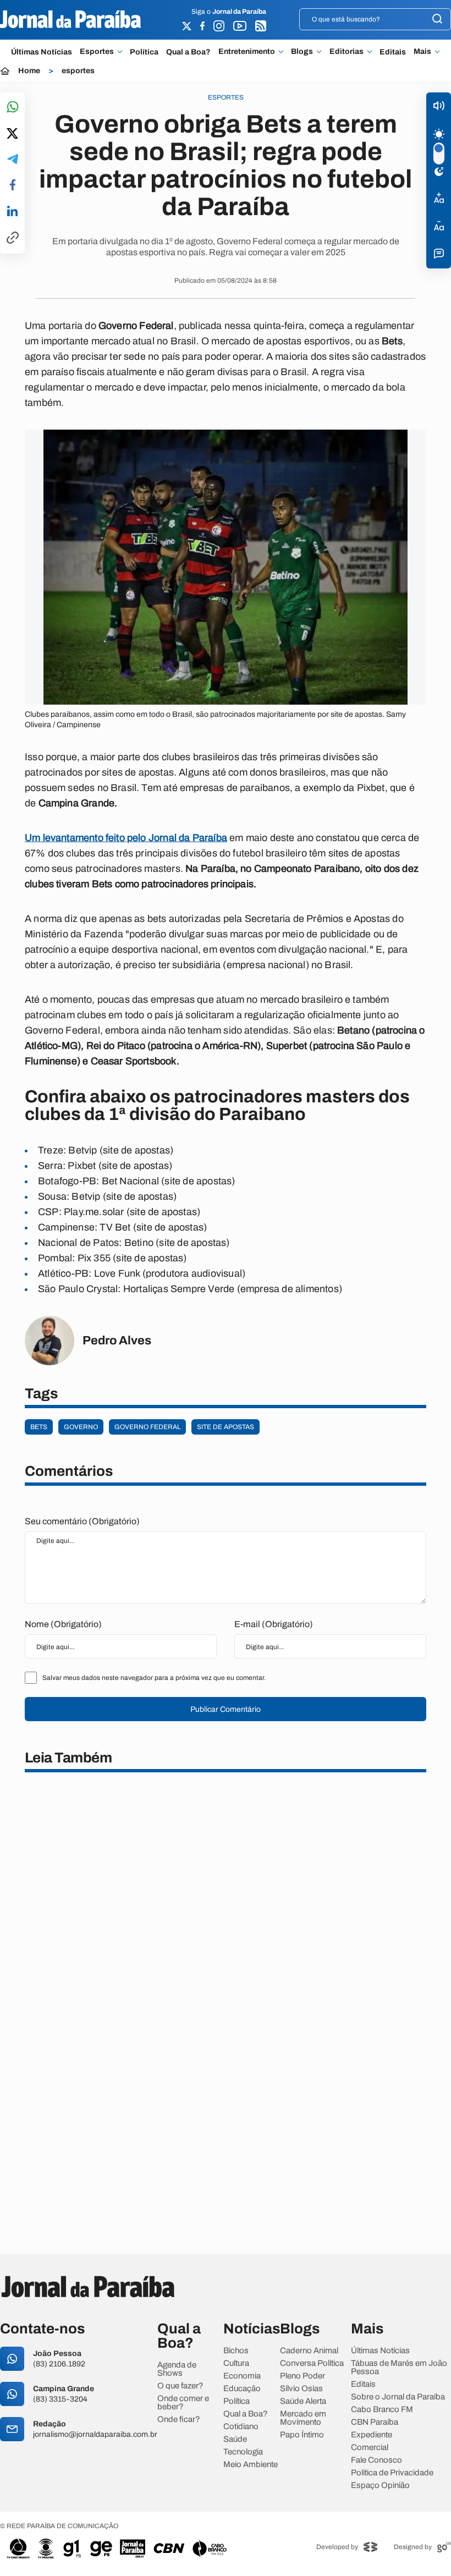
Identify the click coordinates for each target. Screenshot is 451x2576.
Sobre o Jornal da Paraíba (398, 2397)
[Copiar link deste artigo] (13, 238)
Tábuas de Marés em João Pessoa (399, 2368)
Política (144, 52)
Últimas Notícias (42, 52)
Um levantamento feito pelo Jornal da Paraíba (126, 838)
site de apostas (226, 1427)
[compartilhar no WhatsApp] (13, 108)
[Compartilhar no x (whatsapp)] (12, 134)
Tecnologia (243, 2452)
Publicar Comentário (226, 1709)
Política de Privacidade (392, 2473)
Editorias (346, 52)
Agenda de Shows (177, 2369)
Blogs (302, 52)
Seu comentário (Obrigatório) (82, 1521)
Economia (242, 2376)
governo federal (147, 1427)
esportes (78, 71)
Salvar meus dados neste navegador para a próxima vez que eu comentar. (154, 1678)
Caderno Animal (309, 2351)
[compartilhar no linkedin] (12, 212)
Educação (242, 2389)
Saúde (235, 2439)
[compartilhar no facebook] (13, 186)
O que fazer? (180, 2386)
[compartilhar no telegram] (13, 160)
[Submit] (437, 20)
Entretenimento (247, 52)
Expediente (372, 2435)
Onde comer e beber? (183, 2403)
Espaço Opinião (380, 2486)
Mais (422, 52)
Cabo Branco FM (382, 2410)
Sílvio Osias (301, 2389)
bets (39, 1427)
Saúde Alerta (303, 2401)
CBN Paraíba (375, 2422)
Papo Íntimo (302, 2435)
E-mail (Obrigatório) (274, 1624)
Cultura (236, 2363)
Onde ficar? (179, 2420)
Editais (393, 52)
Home (29, 71)
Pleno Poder (302, 2376)
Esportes (97, 52)
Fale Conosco (376, 2460)
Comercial (370, 2448)
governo (81, 1427)
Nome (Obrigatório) (63, 1624)
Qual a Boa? (188, 52)
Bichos (236, 2351)
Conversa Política (312, 2363)
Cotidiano (241, 2427)
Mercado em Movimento (303, 2418)
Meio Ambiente (251, 2465)
